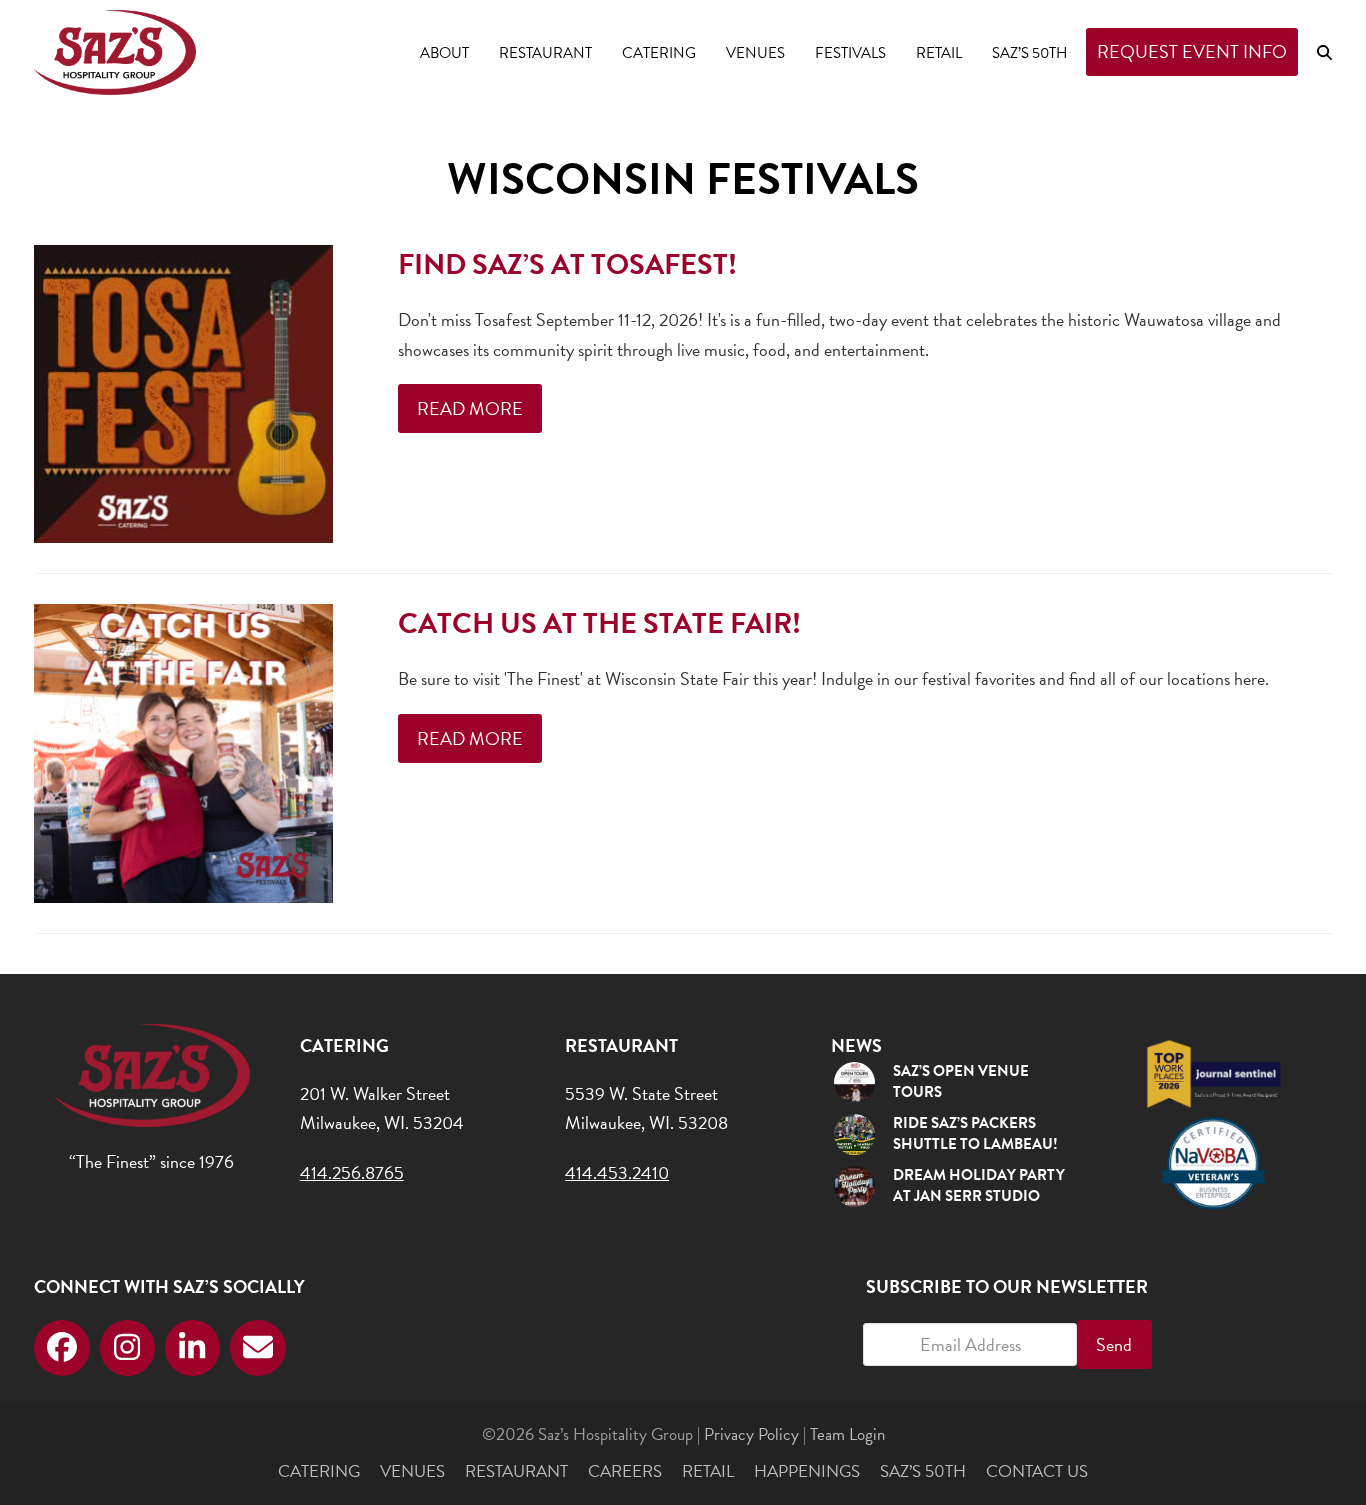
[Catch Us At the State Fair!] (183, 750)
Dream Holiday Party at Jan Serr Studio (979, 1185)
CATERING (319, 1471)
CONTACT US (1037, 1471)
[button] (1324, 52)
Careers (625, 1471)
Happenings (807, 1471)
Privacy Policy (751, 1434)
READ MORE (470, 408)
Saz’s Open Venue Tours (961, 1081)
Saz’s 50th (923, 1471)
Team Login (847, 1434)
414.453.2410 (617, 1172)
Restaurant (516, 1471)
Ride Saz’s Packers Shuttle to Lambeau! (975, 1133)
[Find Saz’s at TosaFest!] (183, 391)
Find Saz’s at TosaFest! (567, 264)
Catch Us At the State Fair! (599, 623)
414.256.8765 (352, 1172)
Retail (708, 1471)
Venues (412, 1471)
